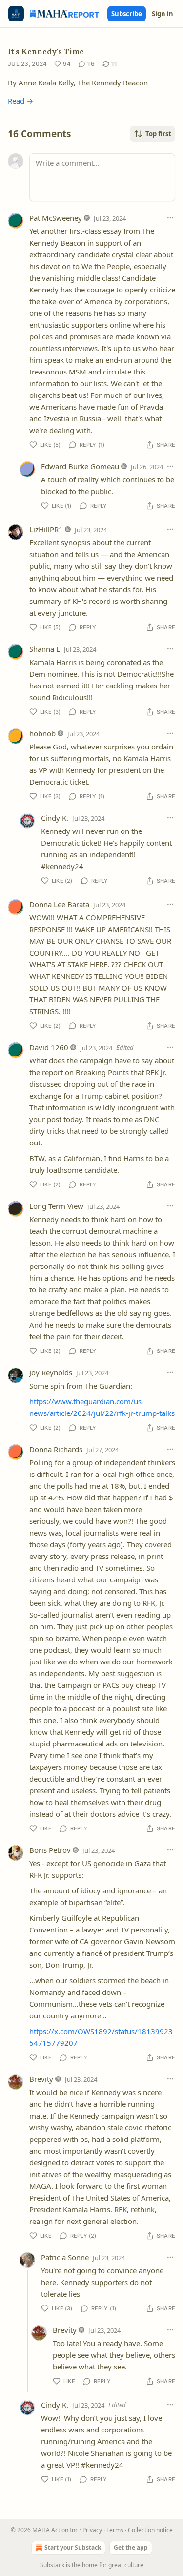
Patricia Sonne (65, 2257)
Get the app (131, 2547)
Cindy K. (55, 818)
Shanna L (45, 649)
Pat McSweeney (56, 218)
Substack (52, 2565)
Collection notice (150, 2530)
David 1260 (49, 1047)
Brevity (41, 2079)
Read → (20, 101)
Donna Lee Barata (59, 904)
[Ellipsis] (170, 218)
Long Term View (56, 1206)
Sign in (163, 14)
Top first (158, 134)
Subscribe (127, 14)
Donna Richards (56, 1449)
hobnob (42, 733)
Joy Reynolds (51, 1372)
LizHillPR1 (46, 529)
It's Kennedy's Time (46, 51)
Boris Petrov (50, 1850)
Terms (115, 2530)
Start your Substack (73, 2547)
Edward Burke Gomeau (80, 466)
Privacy (92, 2530)
